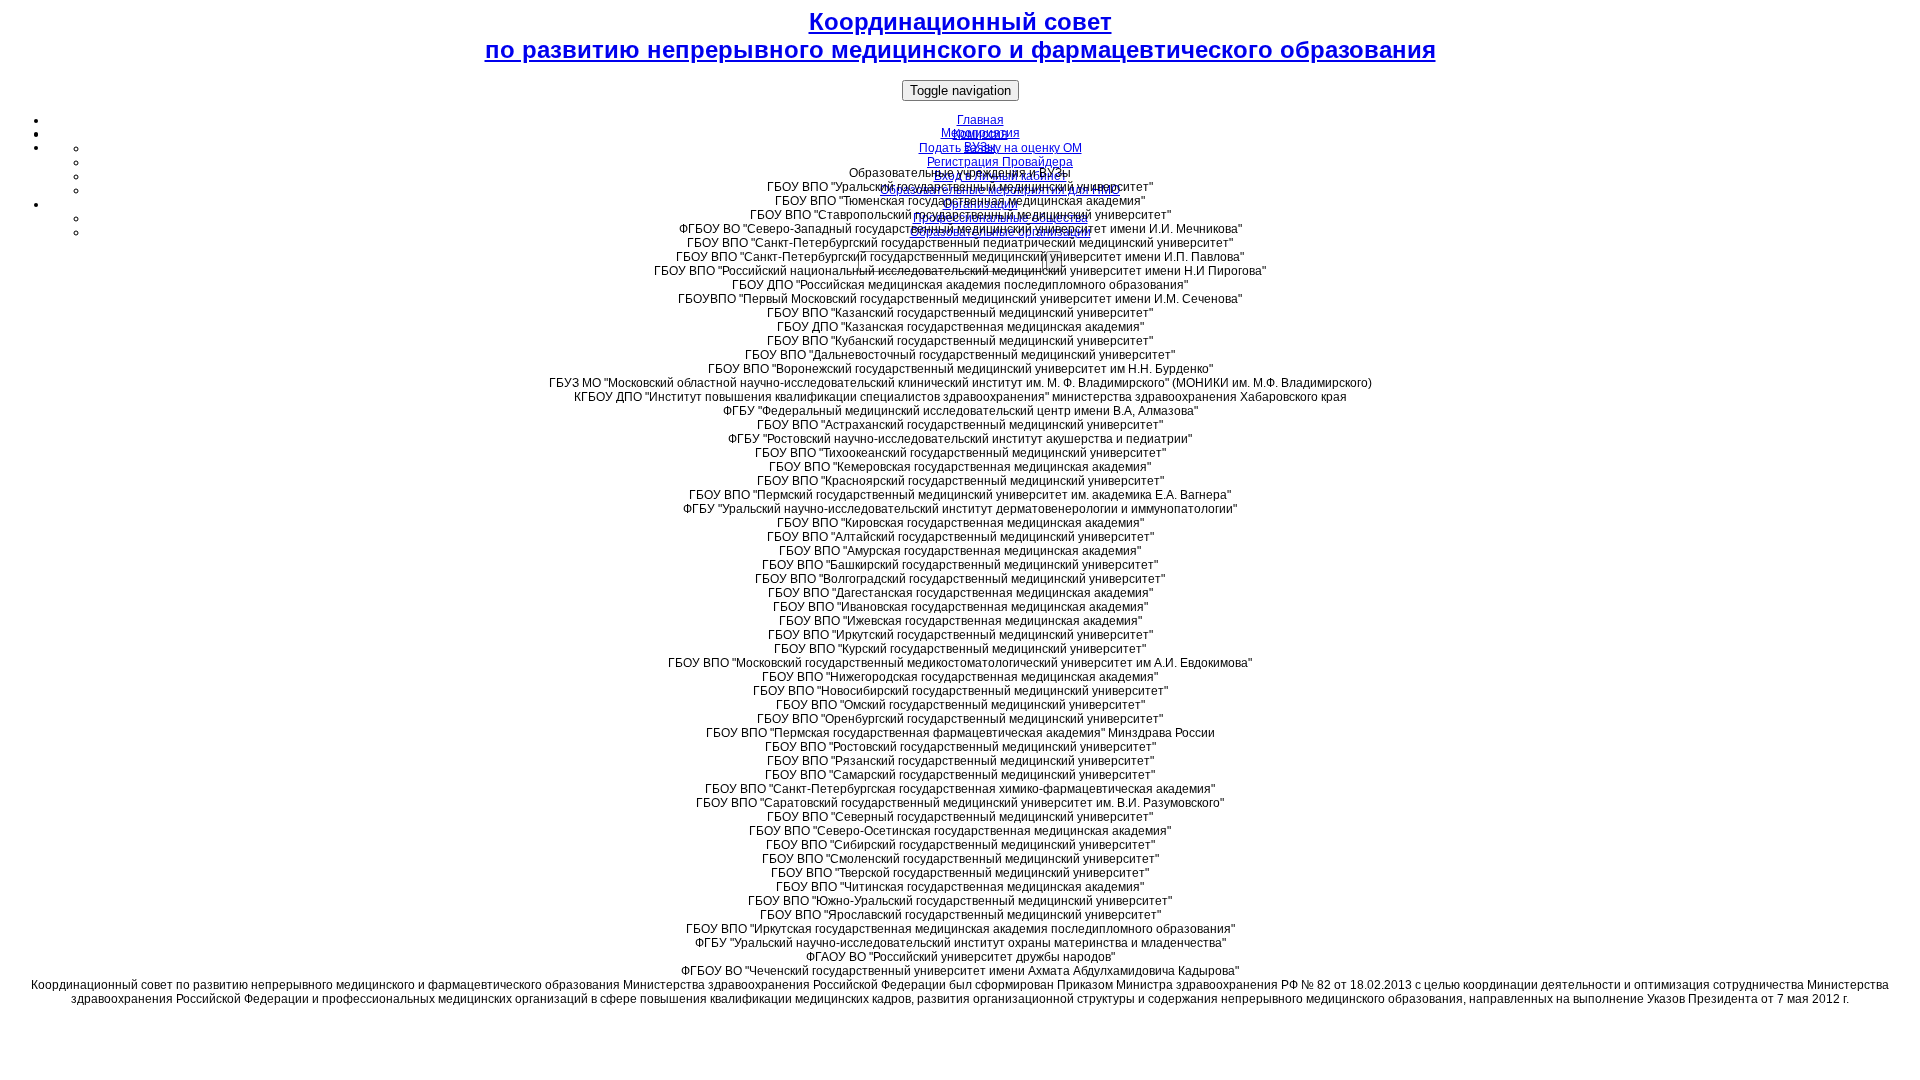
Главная (980, 120)
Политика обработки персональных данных (960, 1023)
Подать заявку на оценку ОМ (1000, 148)
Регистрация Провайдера (1000, 162)
